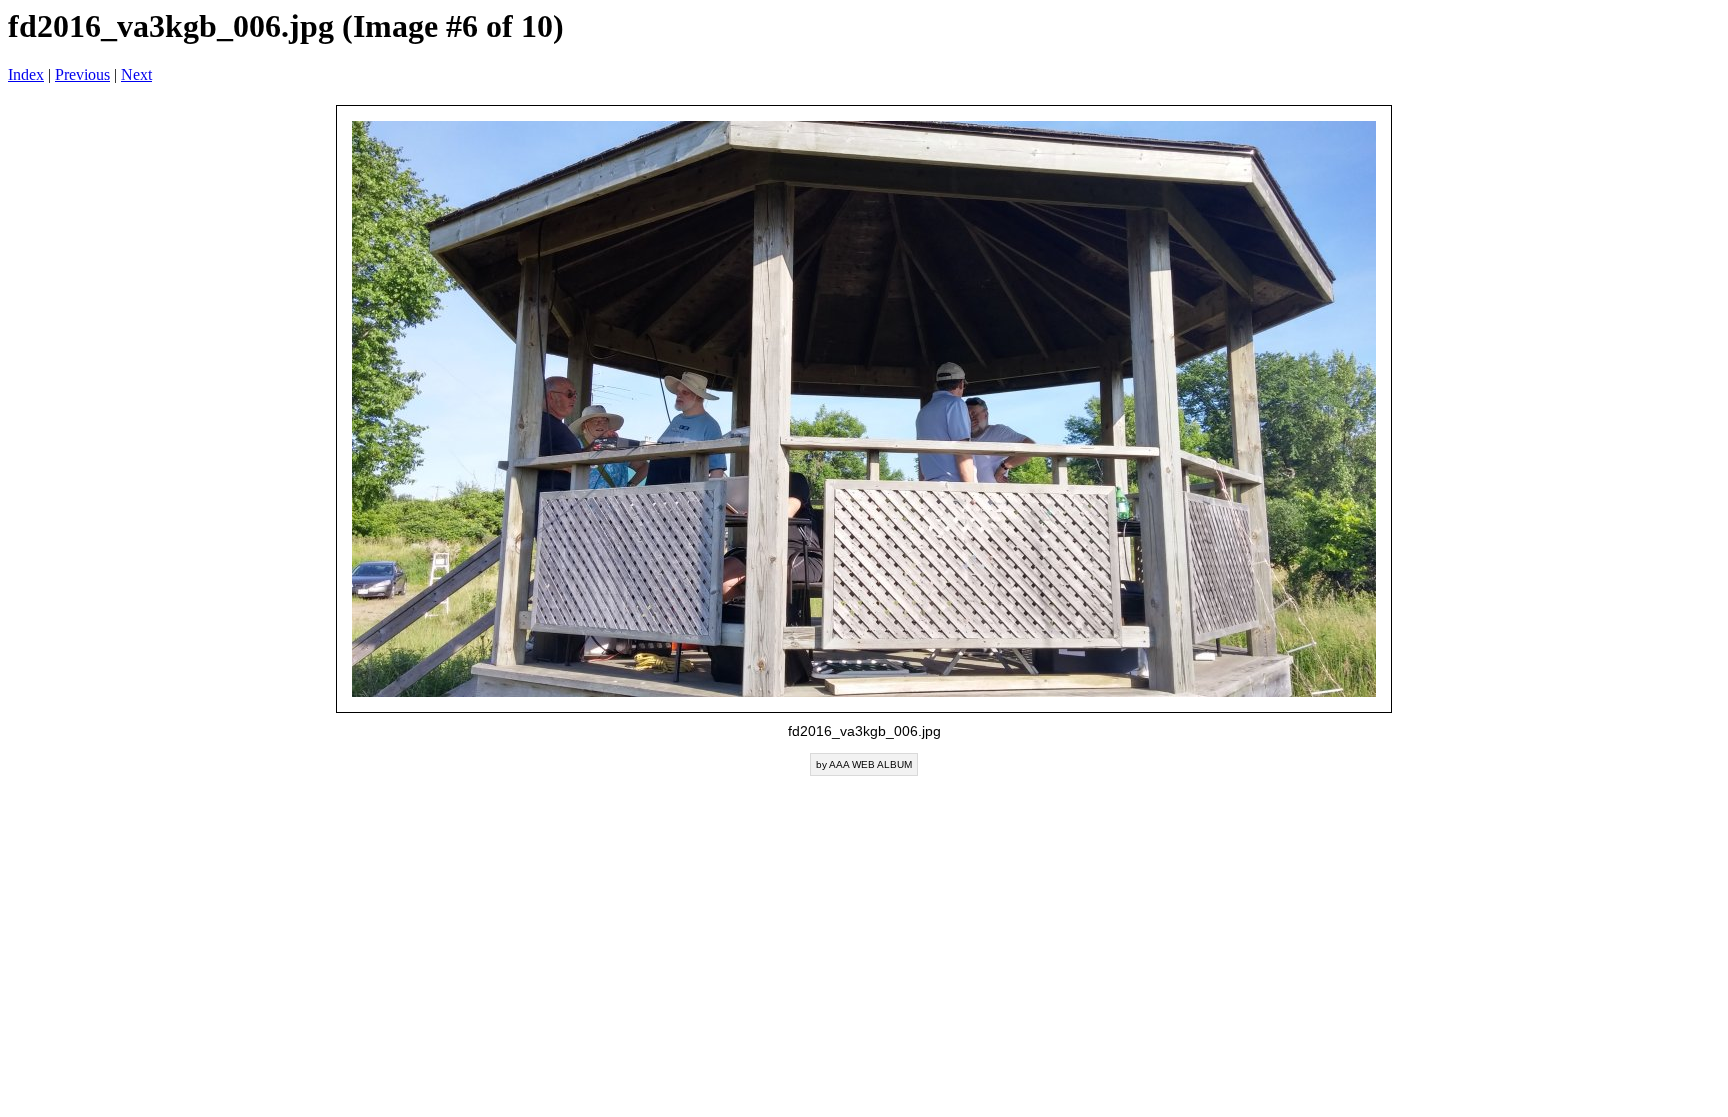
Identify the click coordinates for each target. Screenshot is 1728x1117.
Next (136, 74)
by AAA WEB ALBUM (864, 764)
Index (26, 74)
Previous (82, 74)
